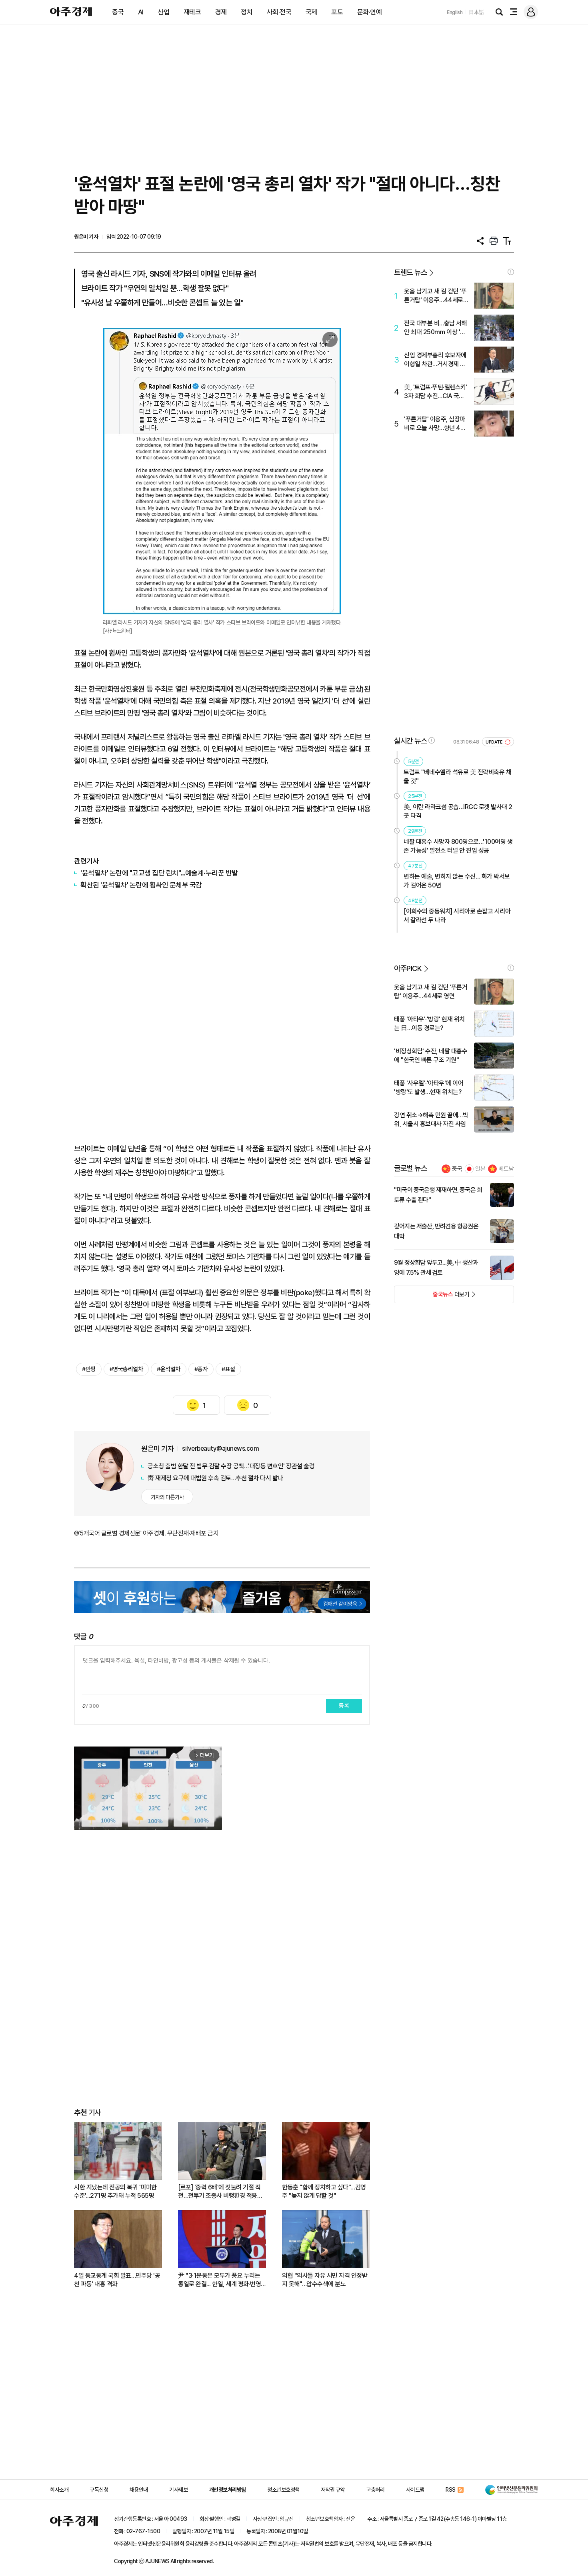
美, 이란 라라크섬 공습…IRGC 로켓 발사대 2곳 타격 (458, 811)
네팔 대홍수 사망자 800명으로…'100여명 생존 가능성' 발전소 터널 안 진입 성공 (458, 846)
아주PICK (408, 968)
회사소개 (59, 2490)
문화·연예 (370, 12)
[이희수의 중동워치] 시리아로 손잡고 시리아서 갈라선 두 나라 (457, 916)
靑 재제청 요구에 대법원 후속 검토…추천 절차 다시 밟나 (215, 1478)
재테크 (192, 12)
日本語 (476, 12)
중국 (118, 12)
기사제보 (178, 2490)
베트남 (506, 1169)
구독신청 (99, 2490)
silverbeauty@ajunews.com (220, 1449)
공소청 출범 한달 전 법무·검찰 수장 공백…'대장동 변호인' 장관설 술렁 (231, 1466)
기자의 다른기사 (167, 1497)
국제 (311, 12)
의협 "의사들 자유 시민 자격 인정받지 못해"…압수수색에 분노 (325, 2280)
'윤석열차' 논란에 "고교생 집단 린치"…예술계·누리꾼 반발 (159, 873)
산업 (163, 12)
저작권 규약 (333, 2490)
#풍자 (201, 1369)
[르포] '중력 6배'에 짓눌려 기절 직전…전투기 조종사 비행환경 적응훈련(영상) (220, 2192)
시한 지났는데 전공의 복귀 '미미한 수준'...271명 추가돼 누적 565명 (115, 2191)
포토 (337, 12)
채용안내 (139, 2490)
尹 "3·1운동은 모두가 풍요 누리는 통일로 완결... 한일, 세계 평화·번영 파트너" (219, 2280)
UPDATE (495, 742)
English (455, 12)
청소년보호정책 (283, 2490)
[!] (511, 272)
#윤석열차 (169, 1369)
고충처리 (375, 2490)
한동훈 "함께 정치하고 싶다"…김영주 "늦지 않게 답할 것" (324, 2191)
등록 (344, 1706)
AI (141, 12)
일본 (480, 1169)
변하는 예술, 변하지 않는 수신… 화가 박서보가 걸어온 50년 (457, 881)
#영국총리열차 (126, 1369)
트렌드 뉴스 (410, 272)
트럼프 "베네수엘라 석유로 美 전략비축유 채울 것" (457, 777)
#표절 (228, 1369)
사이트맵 (415, 2490)
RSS (451, 2490)
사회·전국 (279, 12)
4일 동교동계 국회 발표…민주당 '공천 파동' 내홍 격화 (117, 2280)
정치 (247, 12)
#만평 (89, 1369)
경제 (221, 12)
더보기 (432, 1297)
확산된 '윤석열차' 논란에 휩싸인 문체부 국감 (141, 885)
